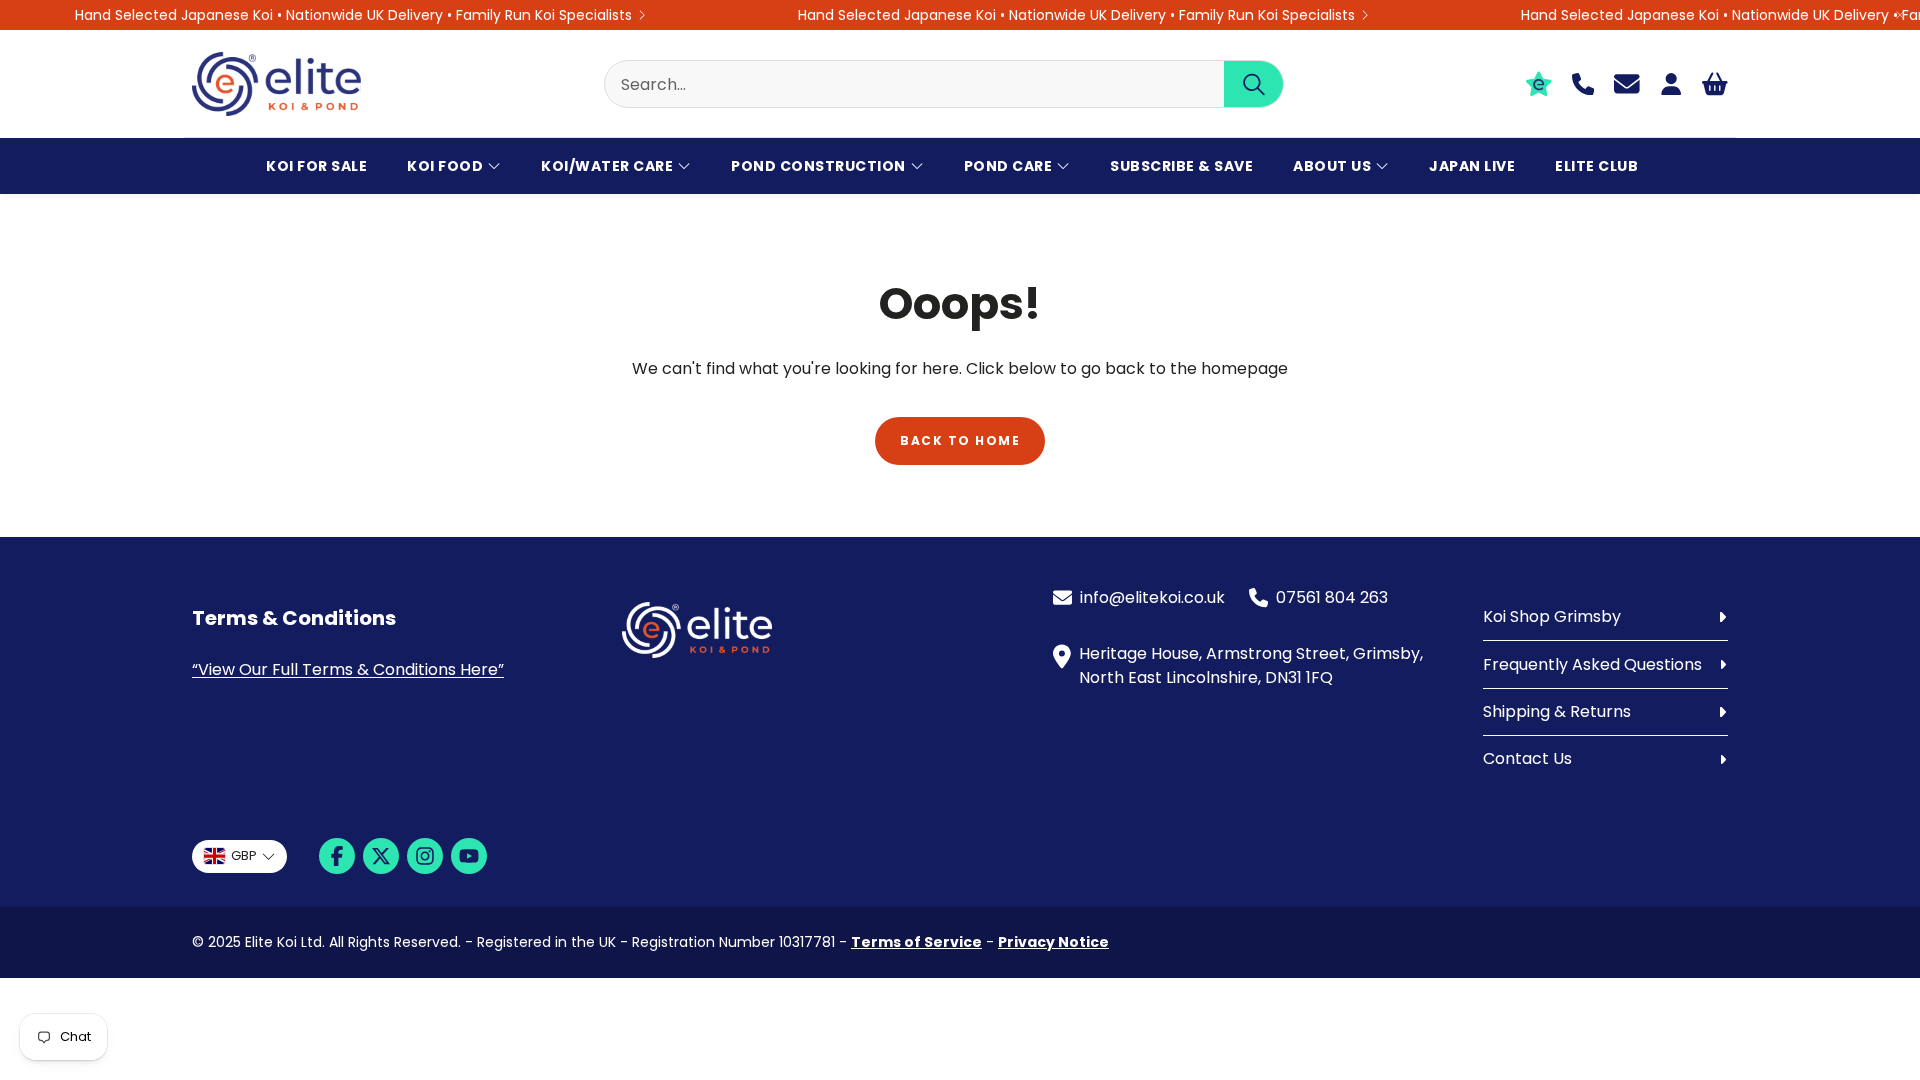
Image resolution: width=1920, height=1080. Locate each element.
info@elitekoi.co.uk (1152, 597)
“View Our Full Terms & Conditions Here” (348, 669)
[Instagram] (425, 856)
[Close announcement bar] (1900, 15)
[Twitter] (381, 856)
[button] (944, 84)
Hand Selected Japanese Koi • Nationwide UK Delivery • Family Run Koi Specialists (353, 15)
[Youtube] (469, 856)
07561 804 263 (1332, 597)
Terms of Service (916, 942)
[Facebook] (337, 856)
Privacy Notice (1053, 942)
